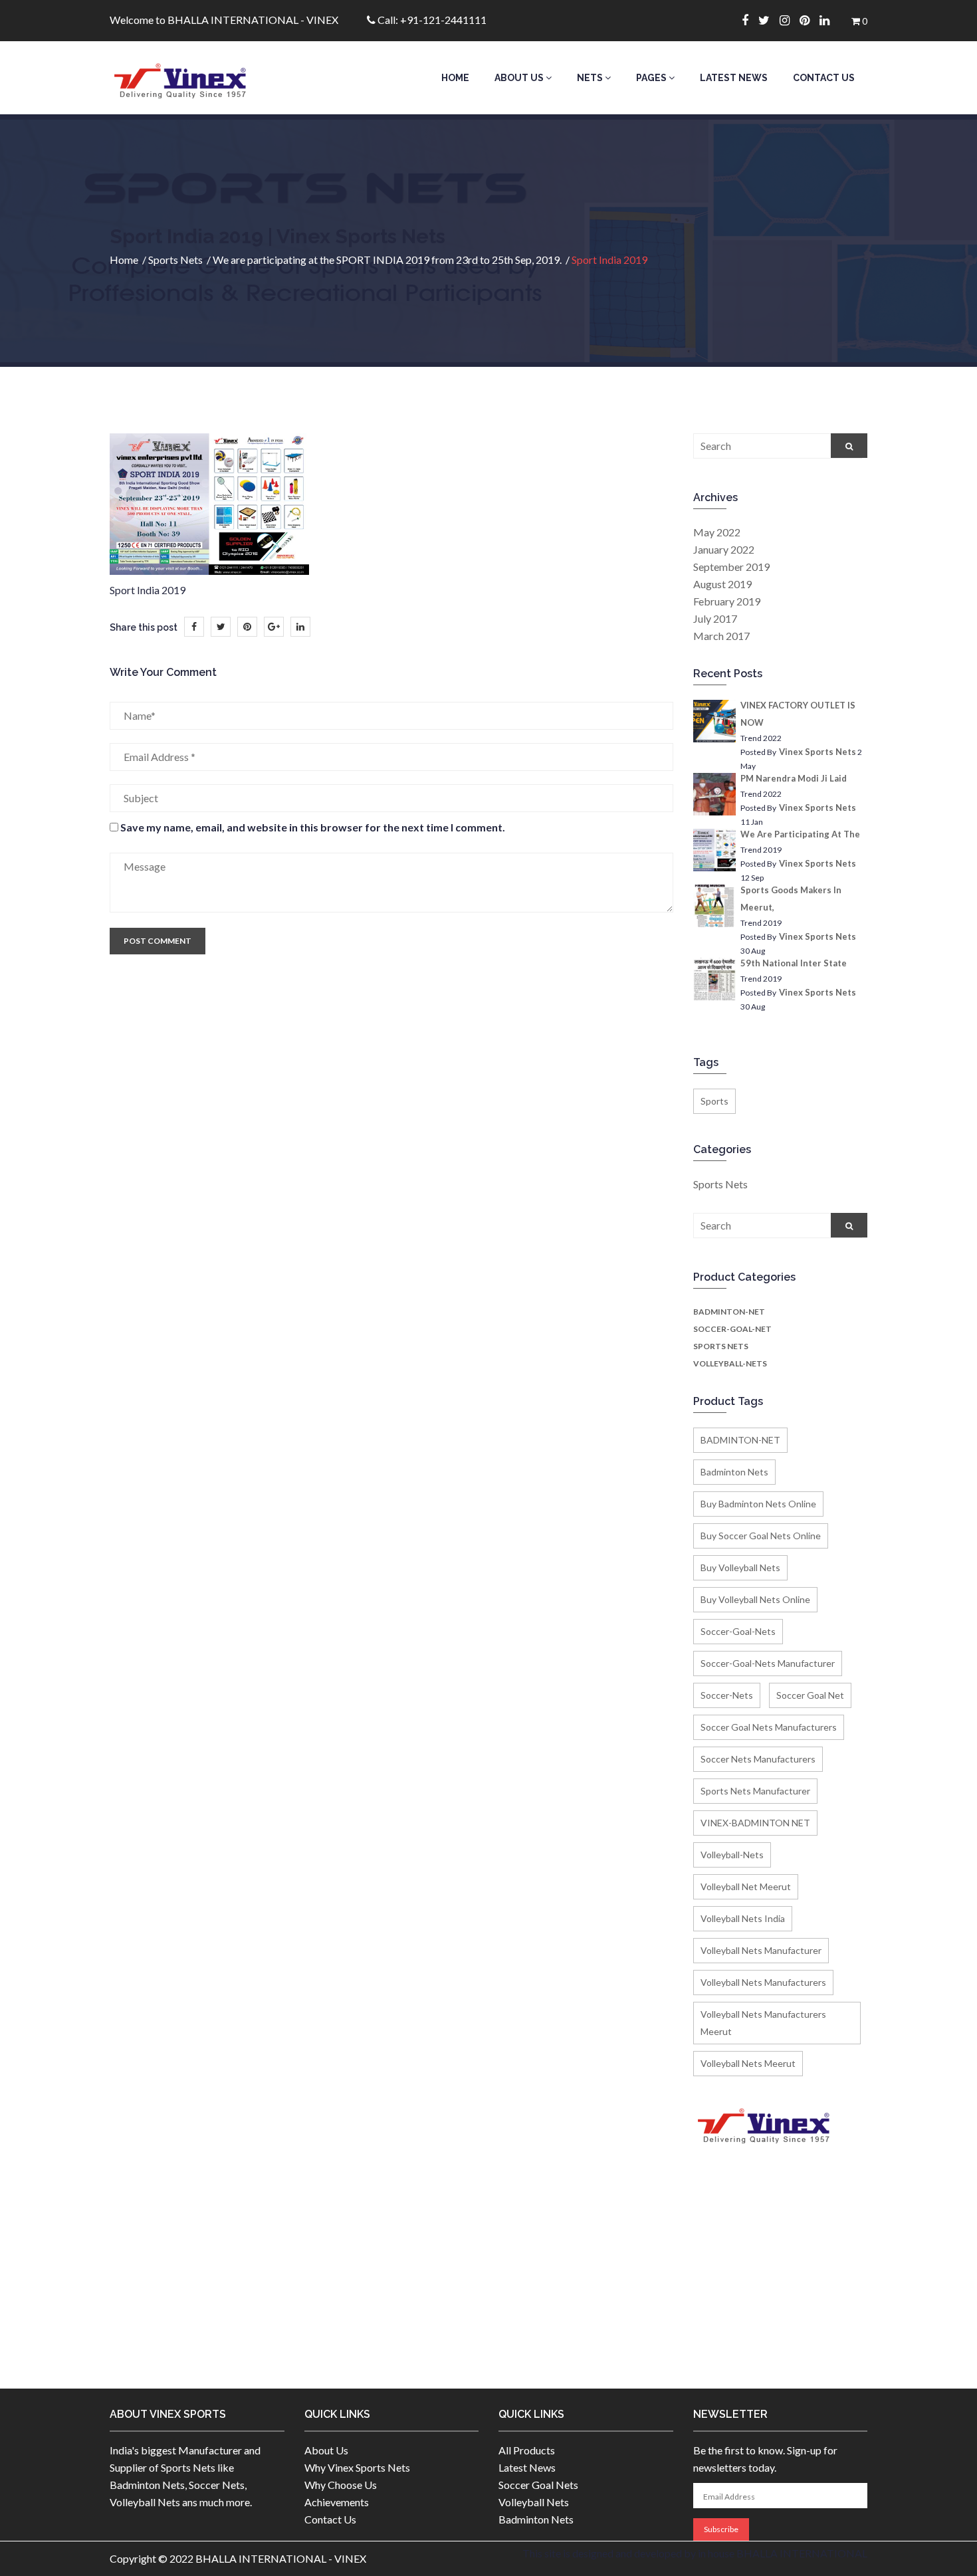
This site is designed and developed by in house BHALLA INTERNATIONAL (695, 2553)
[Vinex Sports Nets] (197, 78)
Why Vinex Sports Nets (357, 2467)
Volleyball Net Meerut (746, 1886)
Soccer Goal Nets (538, 2485)
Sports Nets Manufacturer (755, 1791)
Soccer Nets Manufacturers (758, 1759)
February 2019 (727, 601)
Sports (714, 1101)
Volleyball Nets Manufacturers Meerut (763, 2023)
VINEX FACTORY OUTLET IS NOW (798, 714)
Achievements (337, 2502)
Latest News (734, 78)
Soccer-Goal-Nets (738, 1631)
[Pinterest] (810, 20)
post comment (158, 941)
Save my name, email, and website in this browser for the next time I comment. (313, 827)
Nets (591, 78)
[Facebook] (750, 20)
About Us (520, 78)
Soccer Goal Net (810, 1695)
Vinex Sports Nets (817, 752)
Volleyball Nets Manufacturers (763, 1982)
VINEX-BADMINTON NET (755, 1823)
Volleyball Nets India (743, 1918)
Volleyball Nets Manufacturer (761, 1950)
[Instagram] (790, 20)
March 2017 (721, 636)
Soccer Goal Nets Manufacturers (769, 1727)
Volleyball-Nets (730, 1363)
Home (455, 78)
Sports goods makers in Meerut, (791, 899)
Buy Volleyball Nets (740, 1567)
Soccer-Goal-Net (732, 1329)
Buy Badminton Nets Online (758, 1504)
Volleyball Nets (534, 2502)
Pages (652, 78)
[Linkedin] (829, 20)
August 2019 (722, 584)
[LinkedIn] (300, 627)
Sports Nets (175, 260)
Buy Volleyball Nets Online (755, 1599)
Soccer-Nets (727, 1695)
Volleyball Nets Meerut (748, 2063)
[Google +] (274, 627)
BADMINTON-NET (729, 1312)
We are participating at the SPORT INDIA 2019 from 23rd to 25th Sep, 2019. (387, 260)
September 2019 (731, 567)
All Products (527, 2450)
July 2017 (715, 618)
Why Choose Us (341, 2485)
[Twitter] (769, 20)
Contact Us (824, 78)
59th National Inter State (794, 963)
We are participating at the (800, 834)
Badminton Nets (734, 1472)
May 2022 (717, 532)
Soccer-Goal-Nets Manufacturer (768, 1663)
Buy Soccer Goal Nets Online (761, 1536)
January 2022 (724, 549)
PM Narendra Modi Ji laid (794, 778)
